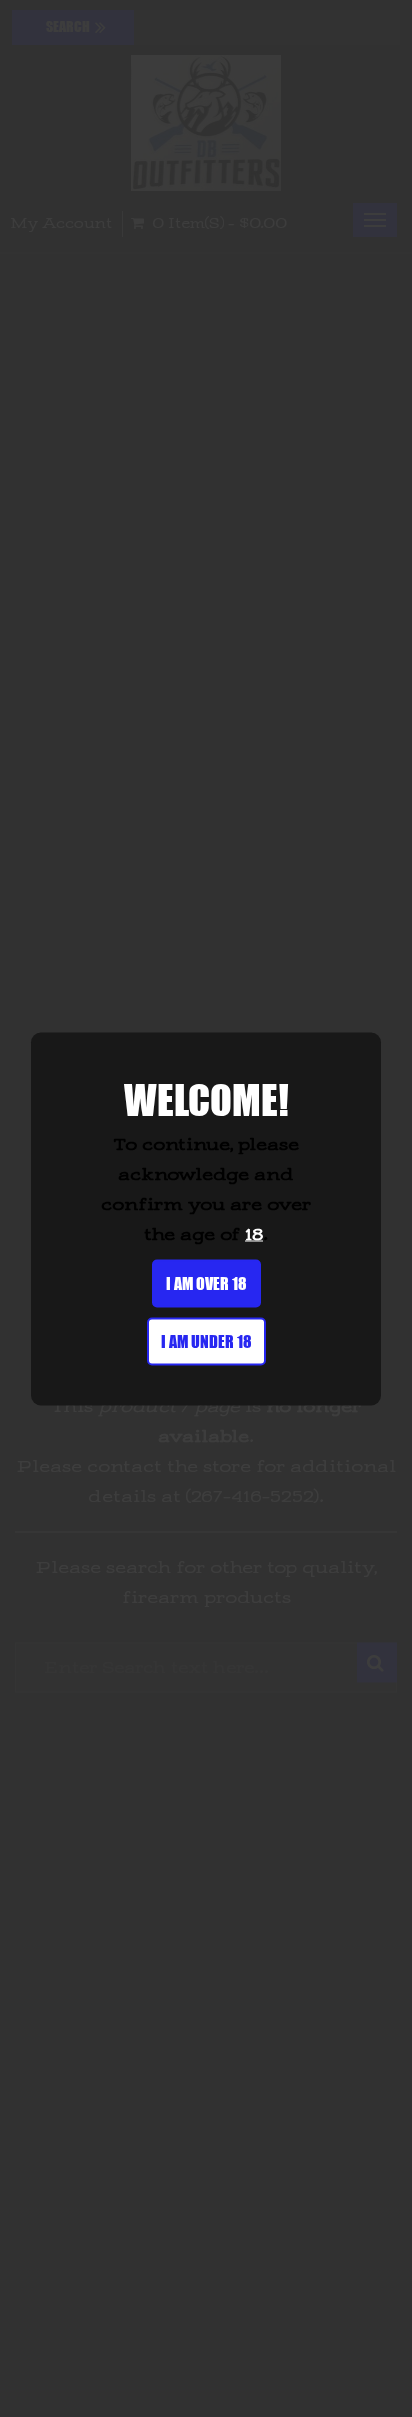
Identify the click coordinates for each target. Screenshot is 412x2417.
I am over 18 (206, 1282)
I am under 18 (206, 1340)
